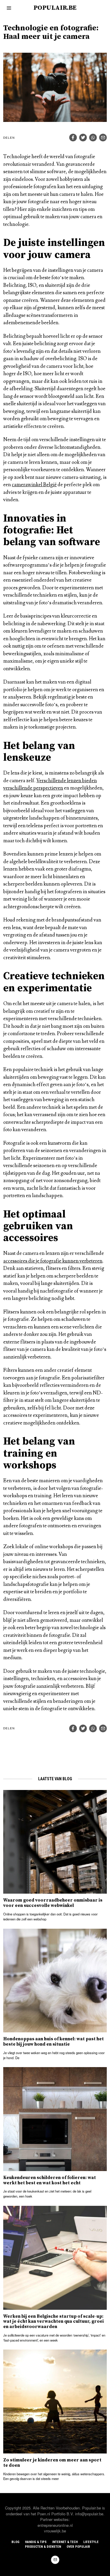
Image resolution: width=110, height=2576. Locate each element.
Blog (15, 2542)
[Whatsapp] (93, 138)
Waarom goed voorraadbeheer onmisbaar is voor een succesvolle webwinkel (53, 1903)
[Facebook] (73, 138)
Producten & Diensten (43, 2547)
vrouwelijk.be (55, 2531)
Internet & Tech (65, 2542)
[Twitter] (83, 138)
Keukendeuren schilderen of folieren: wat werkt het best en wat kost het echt (50, 2180)
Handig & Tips (36, 2542)
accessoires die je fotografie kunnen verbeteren (53, 1261)
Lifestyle (91, 2542)
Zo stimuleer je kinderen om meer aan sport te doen (52, 2463)
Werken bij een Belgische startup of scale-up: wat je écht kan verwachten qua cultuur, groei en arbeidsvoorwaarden (54, 2322)
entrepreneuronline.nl (55, 2525)
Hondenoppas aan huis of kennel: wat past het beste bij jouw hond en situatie (54, 2042)
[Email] (103, 138)
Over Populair (78, 2547)
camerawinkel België (34, 485)
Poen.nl (44, 2514)
